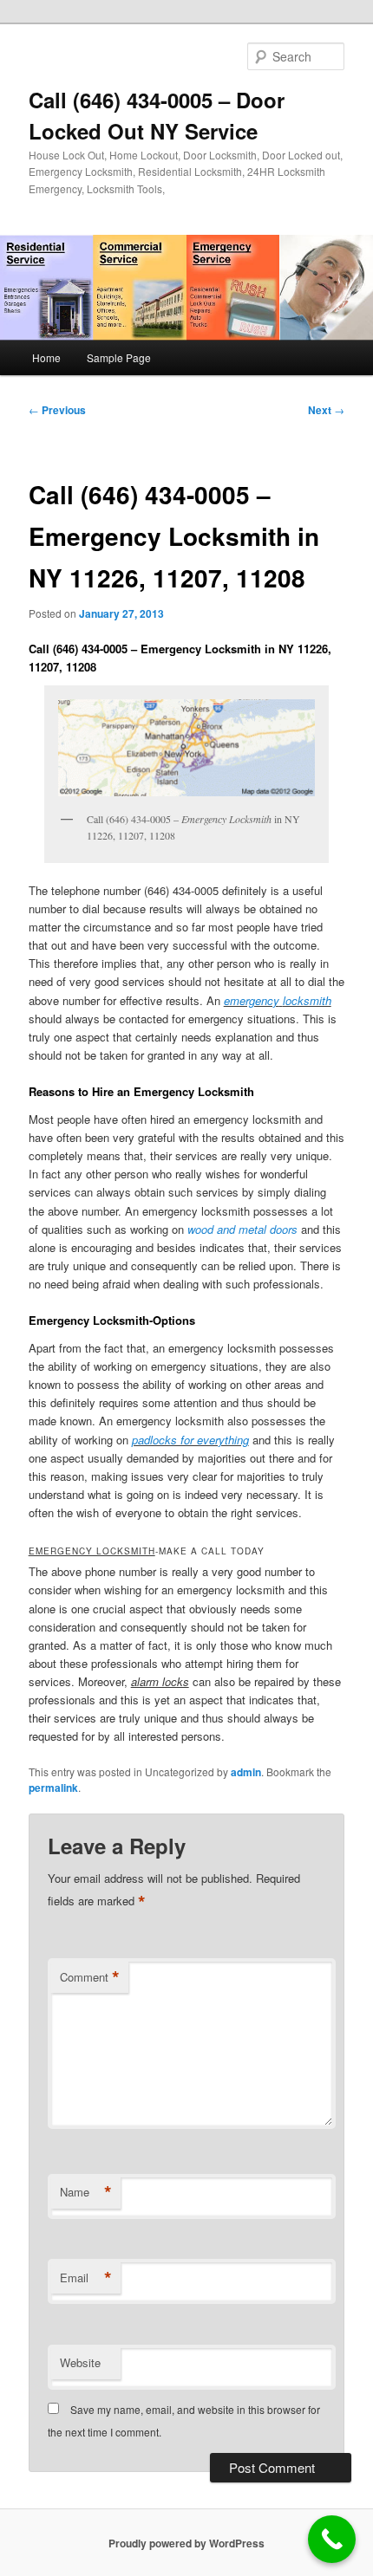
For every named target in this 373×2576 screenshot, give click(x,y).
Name (86, 2192)
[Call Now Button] (332, 2539)
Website (80, 2362)
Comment (90, 1977)
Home (46, 357)
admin (246, 1772)
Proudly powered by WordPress (186, 2543)
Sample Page (119, 357)
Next (326, 410)
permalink (53, 1788)
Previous (57, 410)
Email (86, 2278)
